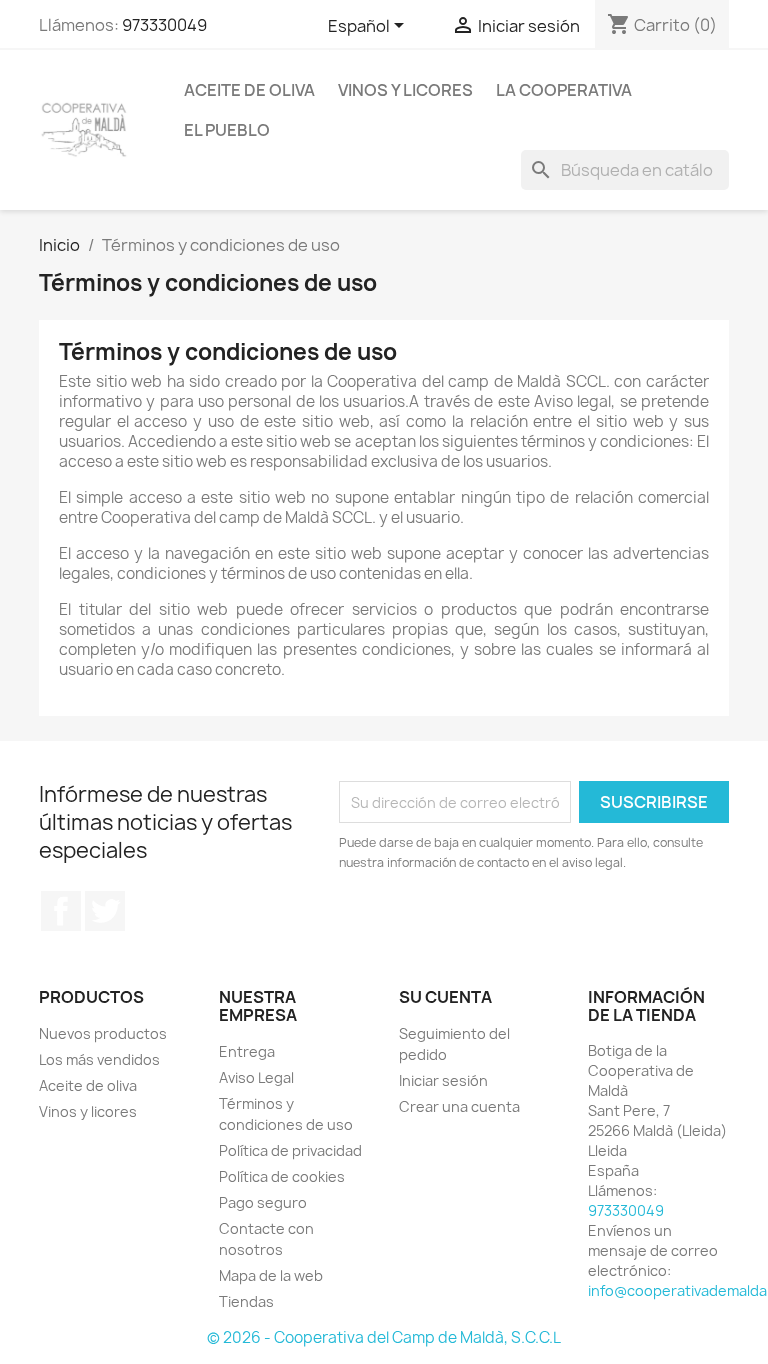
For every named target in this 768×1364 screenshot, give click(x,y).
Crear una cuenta (459, 1106)
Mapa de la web (271, 1275)
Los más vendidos (99, 1059)
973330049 (164, 25)
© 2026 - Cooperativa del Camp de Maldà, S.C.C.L (384, 1337)
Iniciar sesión (443, 1080)
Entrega (247, 1051)
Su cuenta (445, 997)
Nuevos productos (103, 1033)
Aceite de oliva (249, 90)
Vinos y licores (405, 90)
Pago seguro (263, 1202)
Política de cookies (282, 1176)
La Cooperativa (564, 90)
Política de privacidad (290, 1150)
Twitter (105, 911)
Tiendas (246, 1301)
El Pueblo (227, 130)
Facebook (61, 911)
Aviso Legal (256, 1077)
